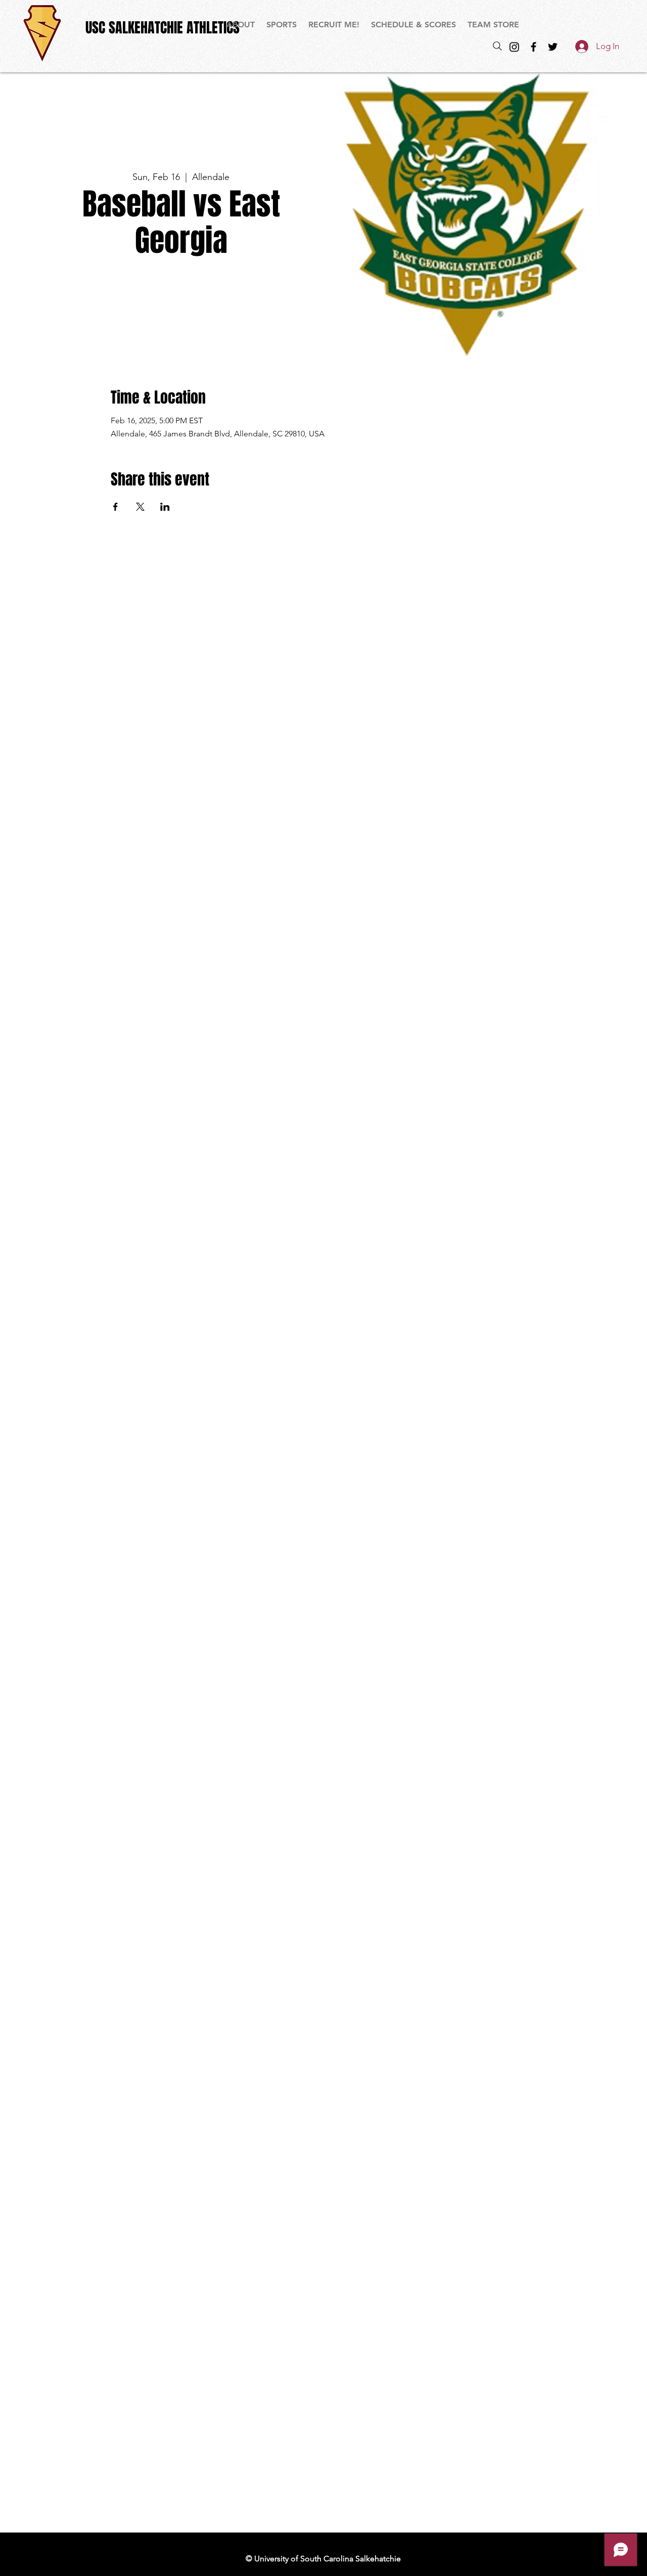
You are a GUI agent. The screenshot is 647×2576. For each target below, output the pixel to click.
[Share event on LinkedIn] (165, 507)
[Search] (497, 46)
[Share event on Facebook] (115, 507)
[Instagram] (514, 47)
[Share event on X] (140, 507)
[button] (282, 25)
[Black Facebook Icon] (534, 47)
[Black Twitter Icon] (553, 47)
